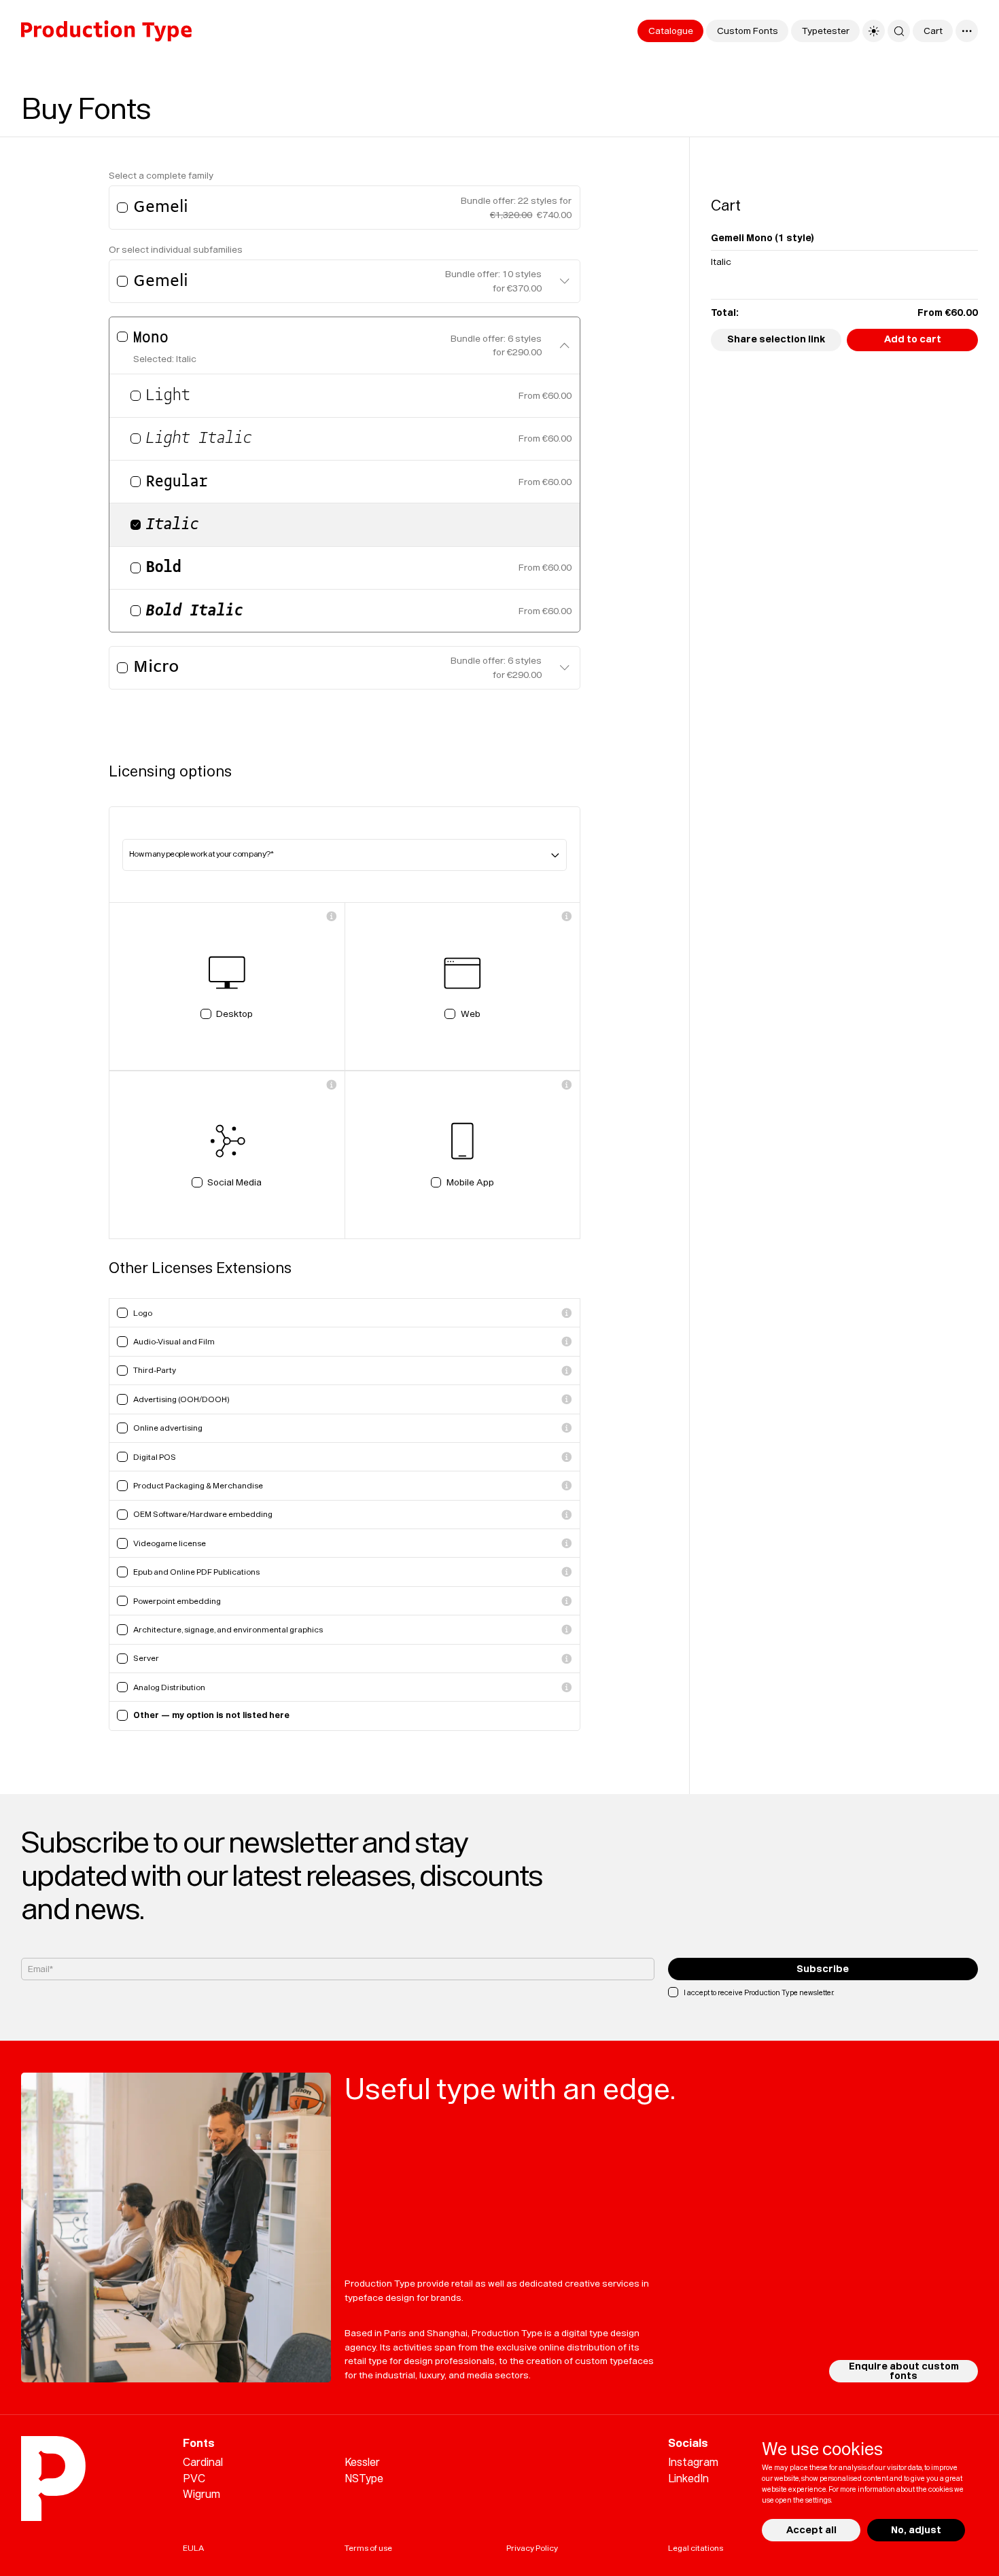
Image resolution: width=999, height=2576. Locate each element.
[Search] (899, 31)
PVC (194, 2479)
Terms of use (368, 2548)
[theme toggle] (874, 31)
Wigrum (201, 2494)
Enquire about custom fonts (904, 2371)
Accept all (811, 2530)
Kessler (362, 2462)
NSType (364, 2479)
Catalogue (671, 31)
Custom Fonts (748, 31)
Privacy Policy (532, 2548)
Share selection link (776, 339)
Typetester (826, 31)
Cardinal (203, 2462)
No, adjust (915, 2530)
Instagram (693, 2462)
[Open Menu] (967, 31)
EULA (193, 2548)
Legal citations (696, 2548)
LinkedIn (688, 2479)
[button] (564, 282)
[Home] (106, 31)
